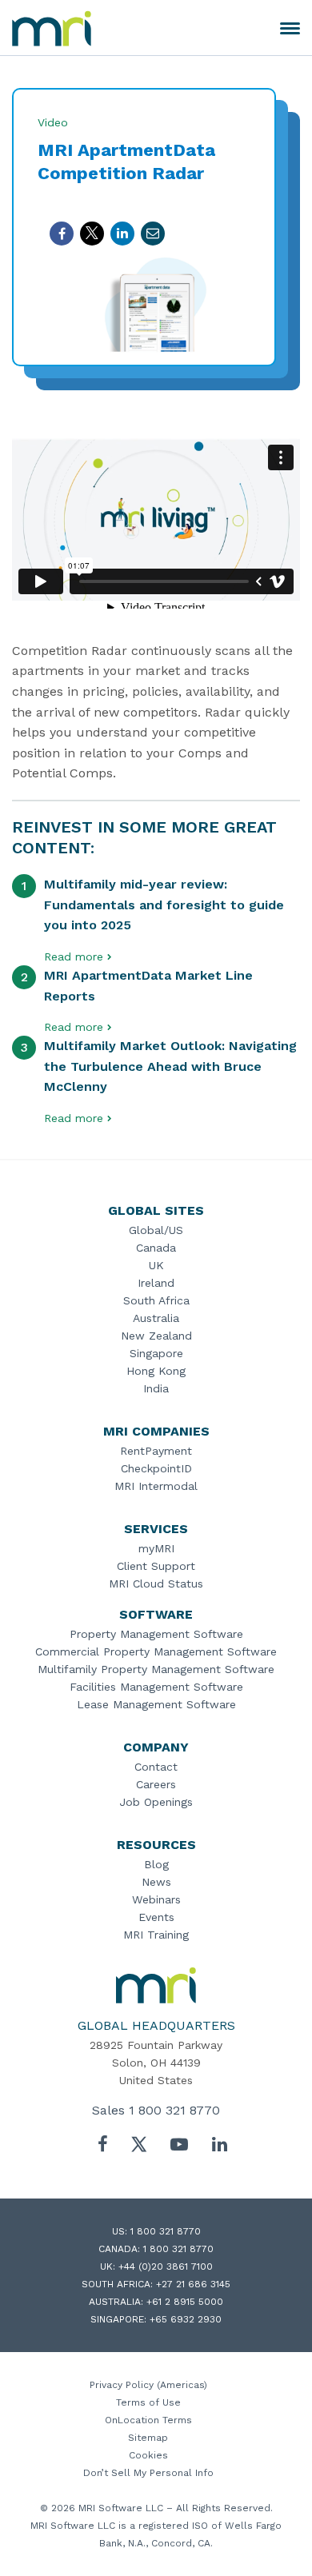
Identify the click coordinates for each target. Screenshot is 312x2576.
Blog (156, 1864)
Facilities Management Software (156, 1687)
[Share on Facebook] (62, 234)
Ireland (156, 1283)
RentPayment (156, 1451)
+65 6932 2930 (186, 2319)
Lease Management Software (156, 1704)
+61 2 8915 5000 (185, 2302)
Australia (156, 1318)
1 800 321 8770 (174, 2110)
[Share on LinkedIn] (122, 234)
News (156, 1882)
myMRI (156, 1548)
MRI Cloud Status (156, 1584)
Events (156, 1917)
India (156, 1388)
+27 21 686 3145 (193, 2284)
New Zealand (156, 1336)
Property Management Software (156, 1634)
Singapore (156, 1353)
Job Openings (156, 1802)
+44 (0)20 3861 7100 (166, 2266)
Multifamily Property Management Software (156, 1669)
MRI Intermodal (156, 1486)
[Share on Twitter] (92, 234)
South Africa (156, 1300)
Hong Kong (156, 1371)
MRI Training (156, 1935)
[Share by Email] (153, 234)
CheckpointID (156, 1468)
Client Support (156, 1566)
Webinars (156, 1899)
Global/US (156, 1230)
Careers (156, 1784)
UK (156, 1265)
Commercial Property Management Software (156, 1651)
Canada (156, 1248)
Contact (156, 1767)
